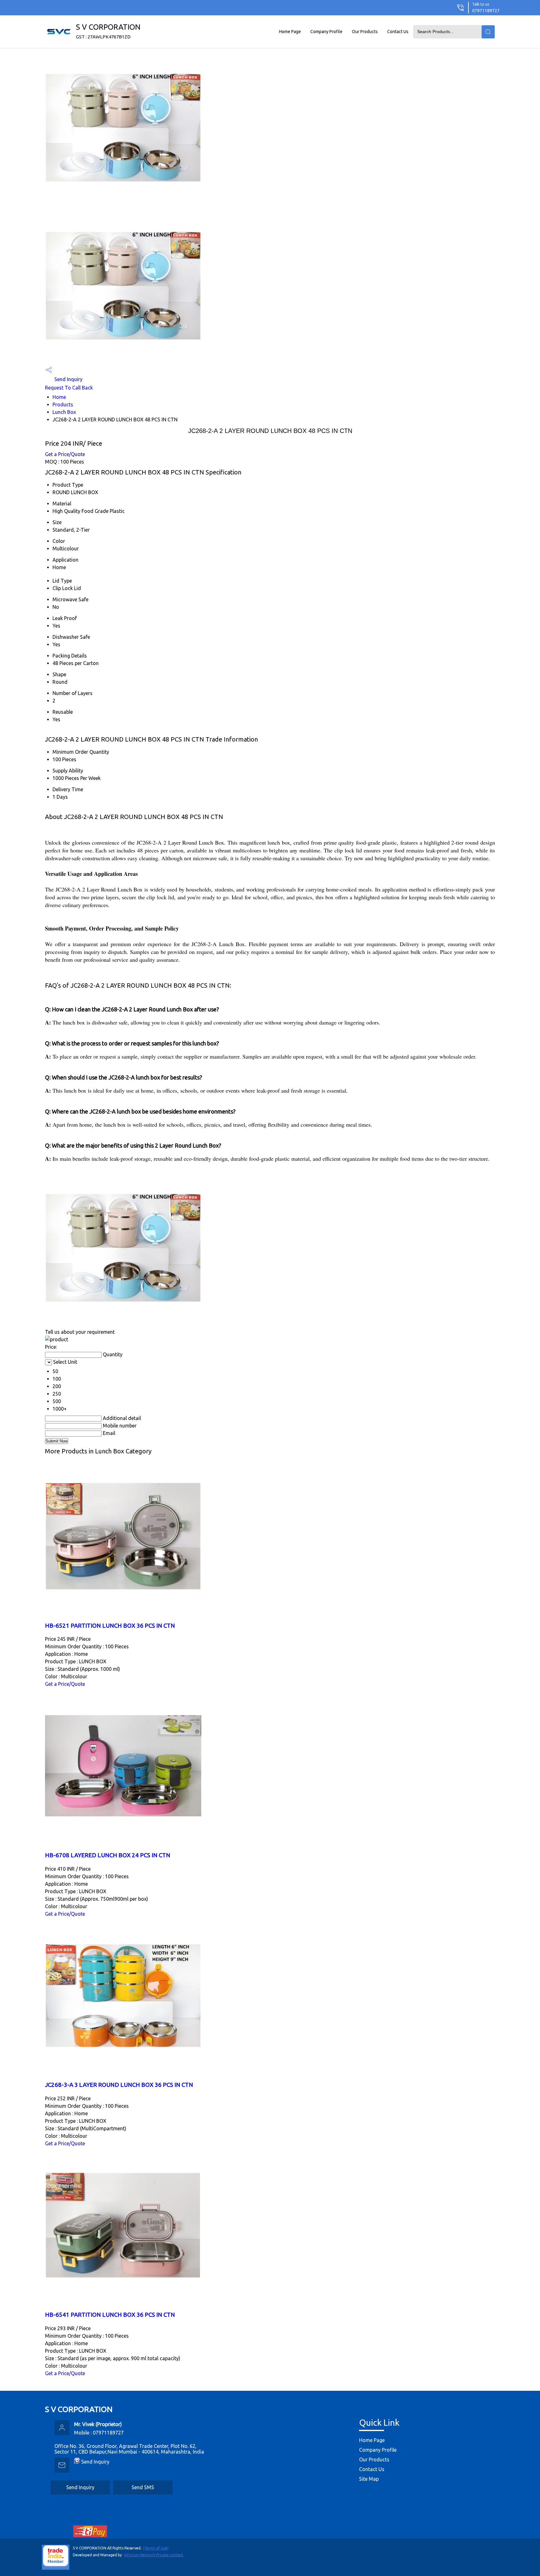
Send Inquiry (68, 379)
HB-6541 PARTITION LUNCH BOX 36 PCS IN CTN (110, 2315)
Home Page (290, 32)
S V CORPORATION (108, 31)
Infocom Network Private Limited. (154, 2555)
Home (59, 397)
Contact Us (398, 32)
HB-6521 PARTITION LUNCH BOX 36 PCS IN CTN (110, 1626)
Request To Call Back (69, 388)
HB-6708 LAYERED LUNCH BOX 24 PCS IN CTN (108, 1855)
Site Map (369, 2479)
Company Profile (326, 32)
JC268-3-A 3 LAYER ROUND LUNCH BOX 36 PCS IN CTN (119, 2085)
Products (63, 405)
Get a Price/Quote (65, 454)
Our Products (365, 32)
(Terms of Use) (156, 2548)
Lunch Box (64, 412)
